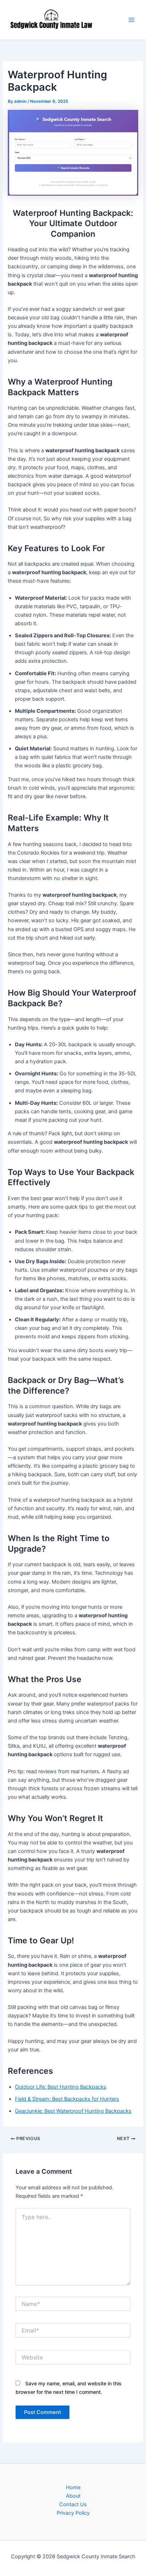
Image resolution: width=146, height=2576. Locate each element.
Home (73, 2487)
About (73, 2496)
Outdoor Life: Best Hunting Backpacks (61, 2087)
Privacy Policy (73, 2513)
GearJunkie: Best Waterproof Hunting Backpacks (73, 2111)
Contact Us (73, 2504)
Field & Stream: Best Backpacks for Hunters (67, 2099)
